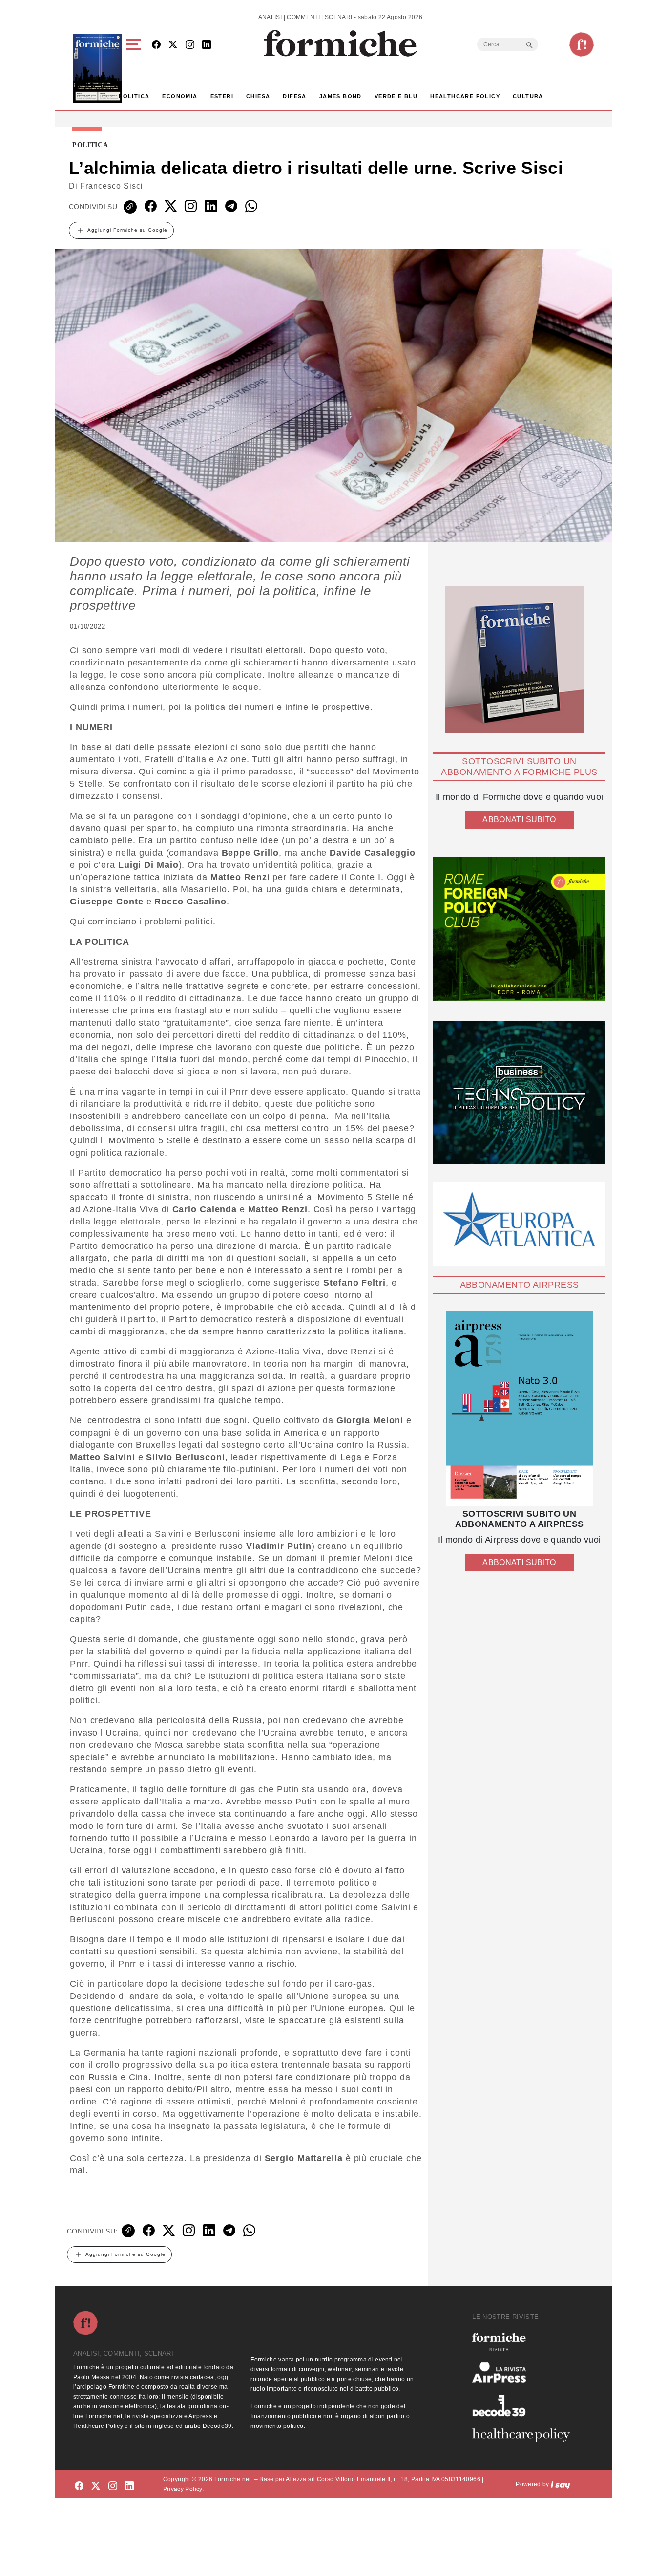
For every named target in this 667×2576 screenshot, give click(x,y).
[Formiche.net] (582, 44)
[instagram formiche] (113, 2486)
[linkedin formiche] (129, 2486)
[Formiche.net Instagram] (190, 45)
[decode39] (525, 2405)
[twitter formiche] (96, 2486)
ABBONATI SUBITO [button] (519, 820)
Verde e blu (396, 96)
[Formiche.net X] (173, 45)
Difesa (294, 96)
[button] (135, 69)
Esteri (222, 96)
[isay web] (561, 2484)
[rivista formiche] (519, 1409)
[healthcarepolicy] (525, 2435)
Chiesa (258, 96)
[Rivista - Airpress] (525, 2372)
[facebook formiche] (79, 2486)
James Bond (341, 96)
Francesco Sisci (112, 186)
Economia (180, 96)
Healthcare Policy (465, 96)
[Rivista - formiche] (525, 2342)
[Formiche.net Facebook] (156, 45)
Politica (134, 96)
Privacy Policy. (183, 2489)
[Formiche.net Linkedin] (207, 45)
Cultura (528, 96)
